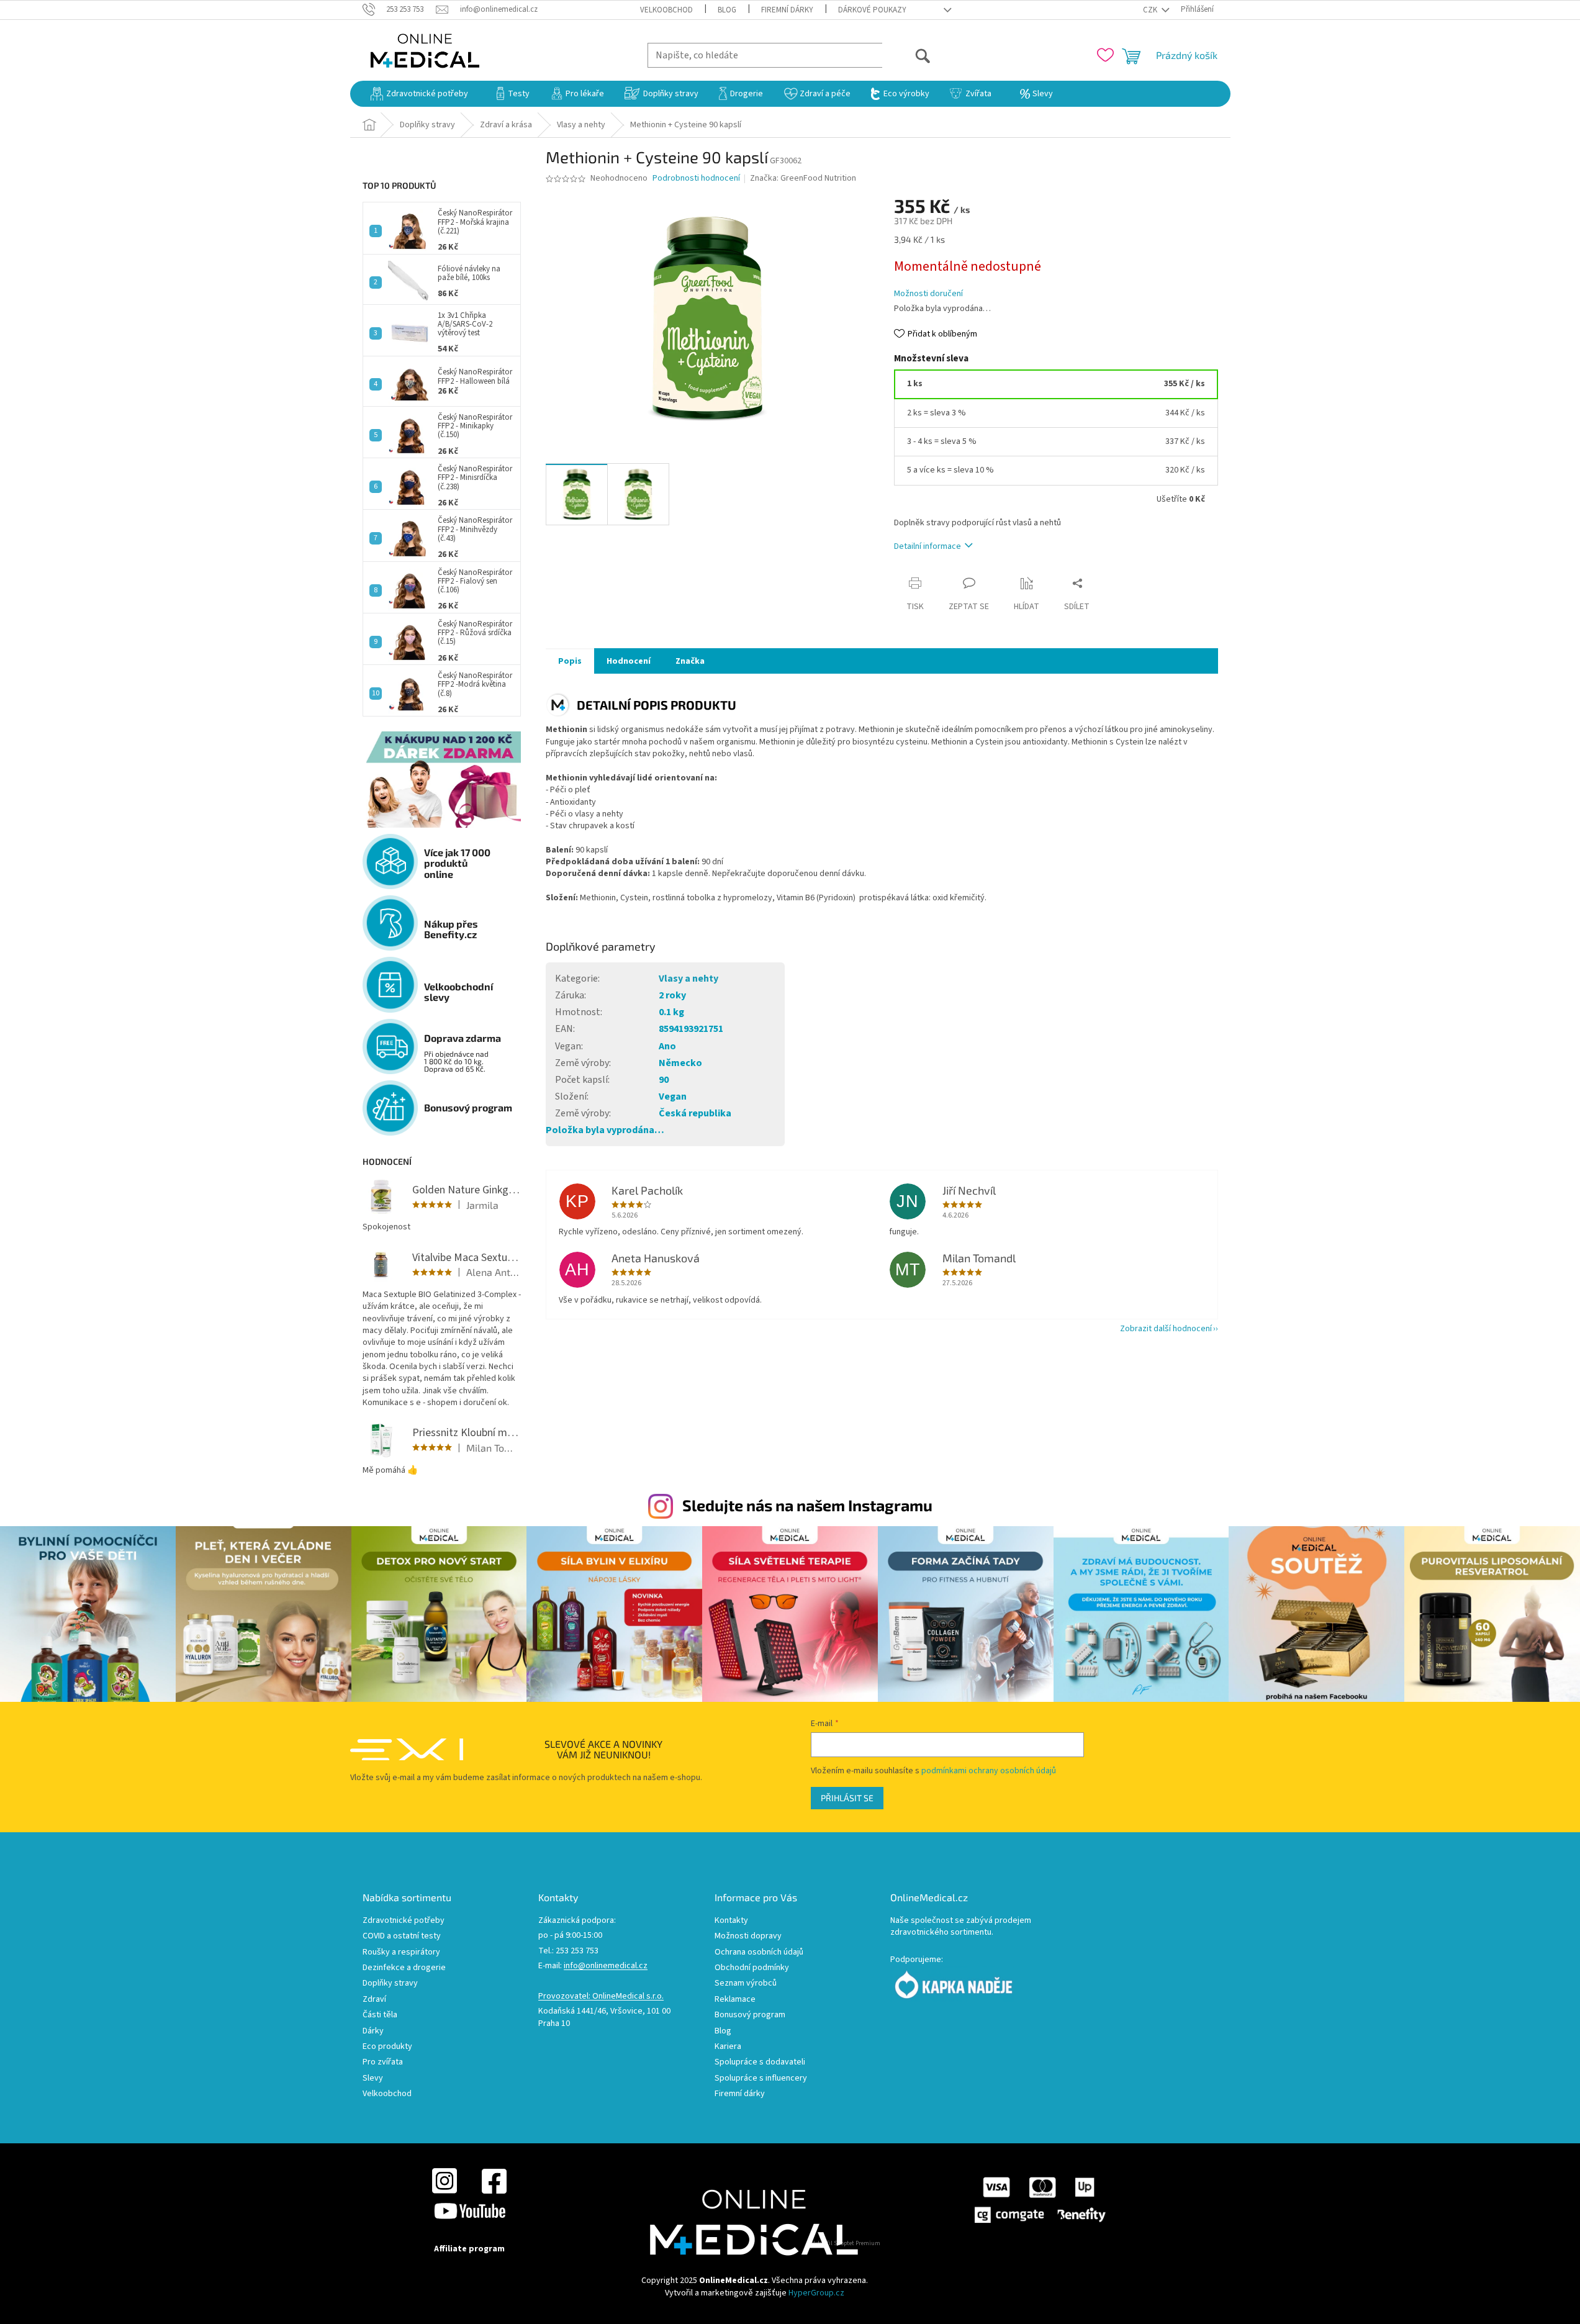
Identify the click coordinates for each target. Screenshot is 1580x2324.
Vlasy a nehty (688, 979)
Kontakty (731, 1921)
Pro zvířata (383, 2062)
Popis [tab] (570, 661)
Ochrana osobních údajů (759, 1952)
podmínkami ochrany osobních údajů (989, 1771)
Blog (727, 10)
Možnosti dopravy (748, 1936)
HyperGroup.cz (816, 2293)
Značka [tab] (690, 661)
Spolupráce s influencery (761, 2078)
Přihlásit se (847, 1798)
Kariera (728, 2047)
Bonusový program (750, 2015)
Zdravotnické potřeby (404, 1921)
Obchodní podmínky (752, 1968)
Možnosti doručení (928, 294)
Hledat (907, 55)
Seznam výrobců (746, 1983)
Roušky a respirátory (401, 1952)
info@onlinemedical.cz (606, 1966)
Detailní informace (928, 546)
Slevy (373, 2078)
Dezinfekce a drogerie (404, 1968)
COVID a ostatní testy (402, 1936)
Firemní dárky (787, 10)
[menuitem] (419, 94)
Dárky (373, 2031)
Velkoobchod (666, 10)
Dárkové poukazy (872, 10)
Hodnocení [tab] (629, 661)
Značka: (803, 178)
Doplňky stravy (390, 1983)
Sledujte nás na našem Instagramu (807, 1505)
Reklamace (735, 2000)
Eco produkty (387, 2047)
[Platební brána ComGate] (1039, 2200)
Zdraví (374, 2000)
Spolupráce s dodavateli (760, 2062)
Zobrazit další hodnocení (1166, 1329)
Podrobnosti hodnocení (696, 179)
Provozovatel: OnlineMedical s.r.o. (601, 1996)
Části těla (380, 2015)
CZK (1151, 10)
